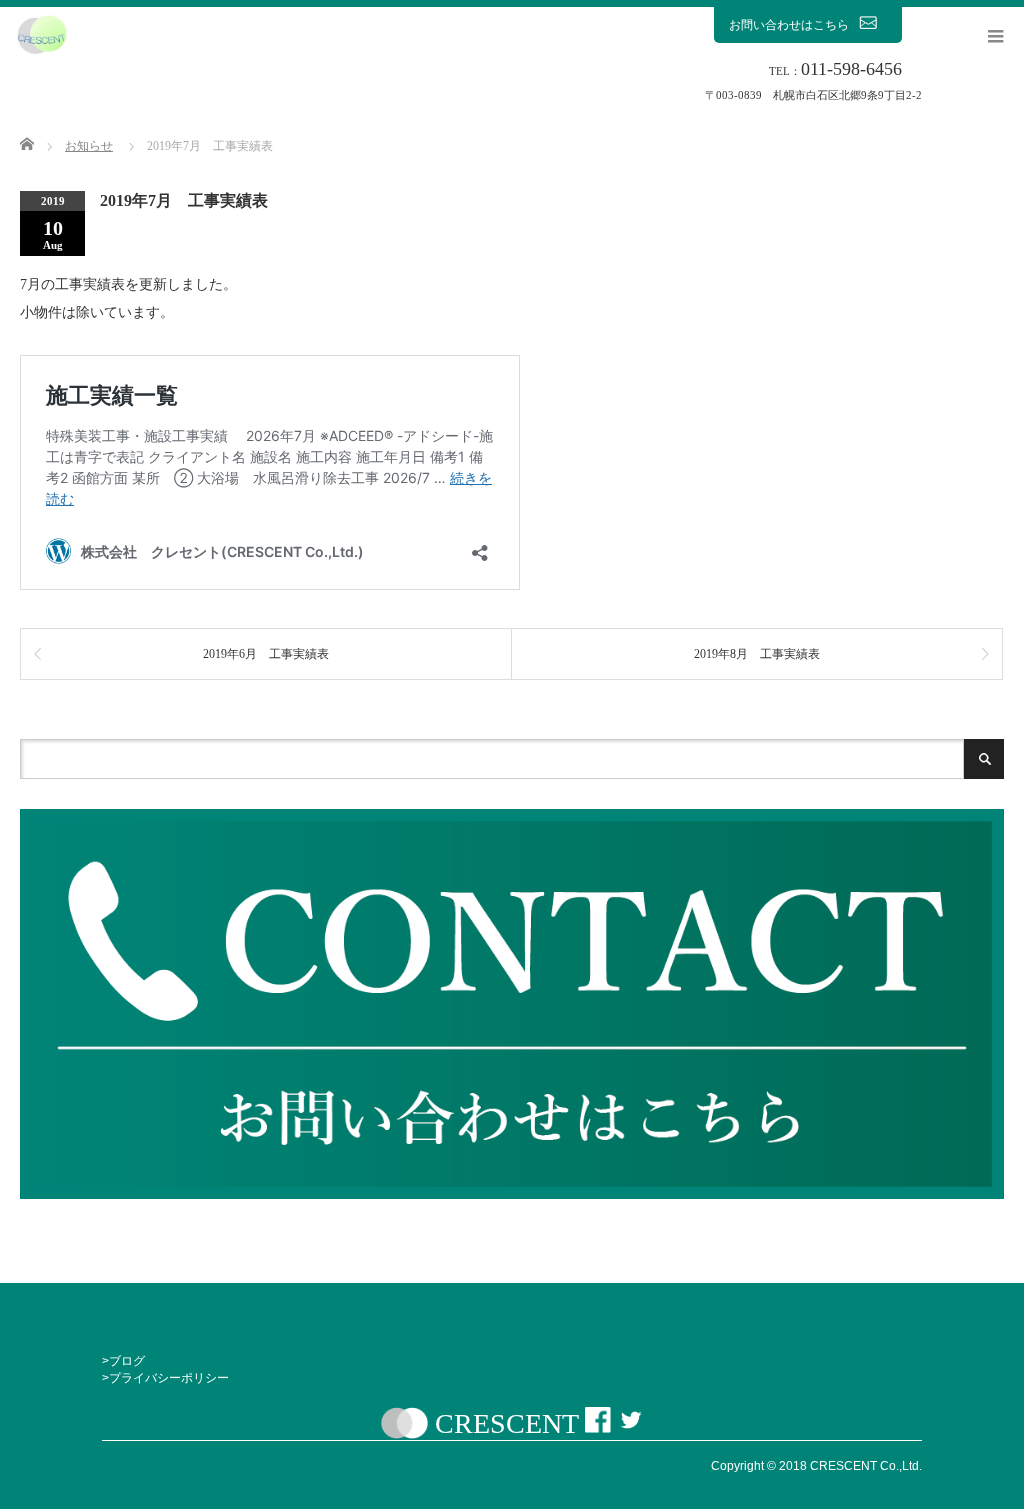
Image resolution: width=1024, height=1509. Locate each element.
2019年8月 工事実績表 (757, 654)
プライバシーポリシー (169, 1378)
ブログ (127, 1361)
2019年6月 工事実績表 (266, 654)
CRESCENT (506, 1423)
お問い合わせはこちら (789, 25)
